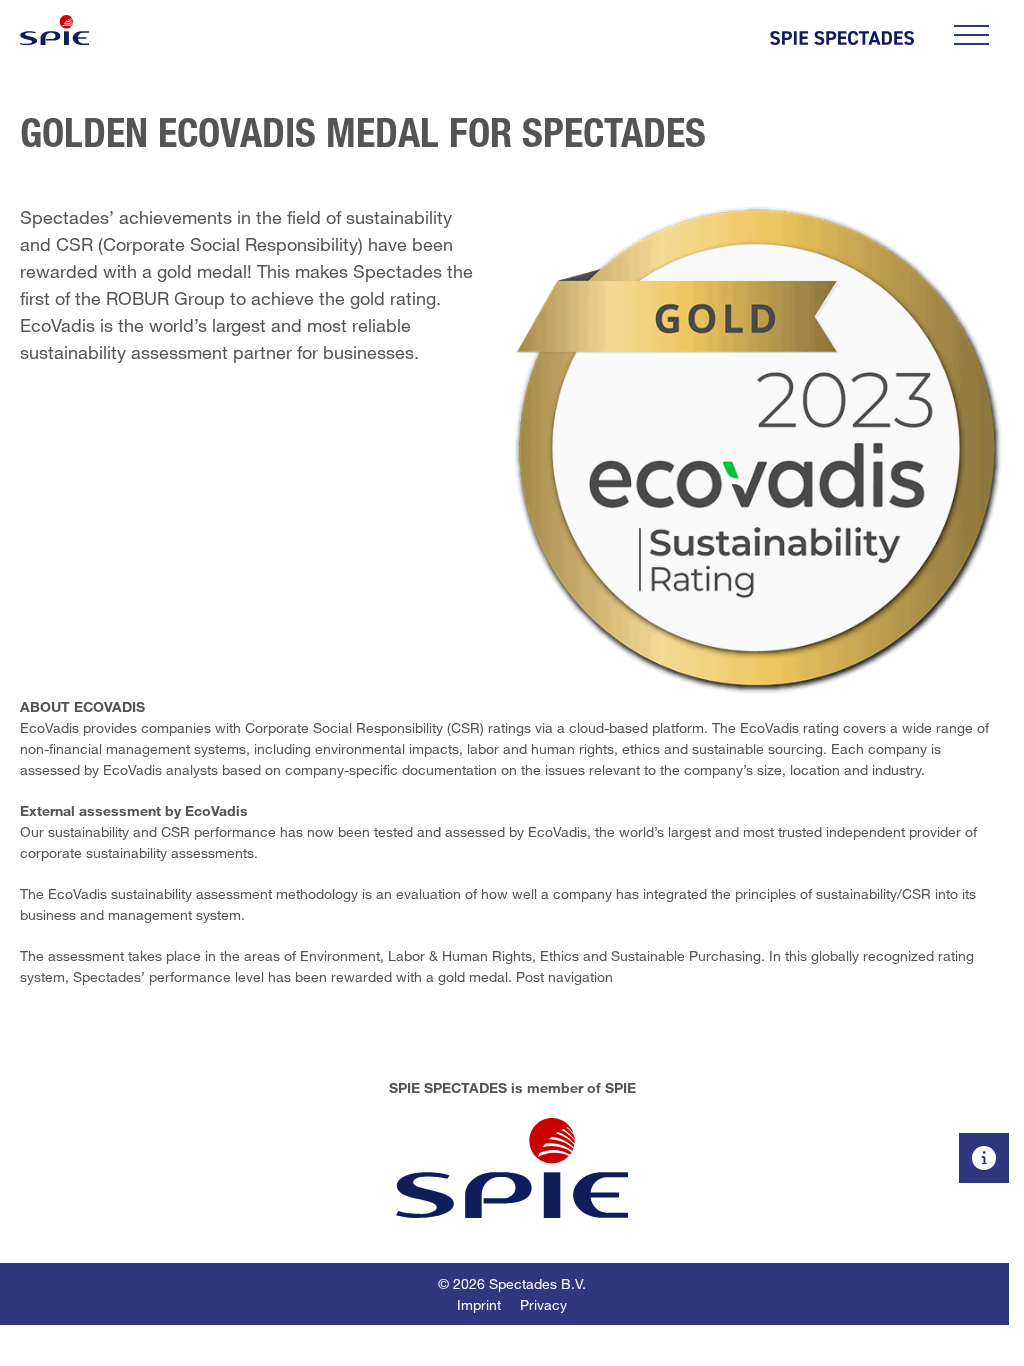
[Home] (54, 30)
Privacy (543, 1304)
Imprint (479, 1304)
